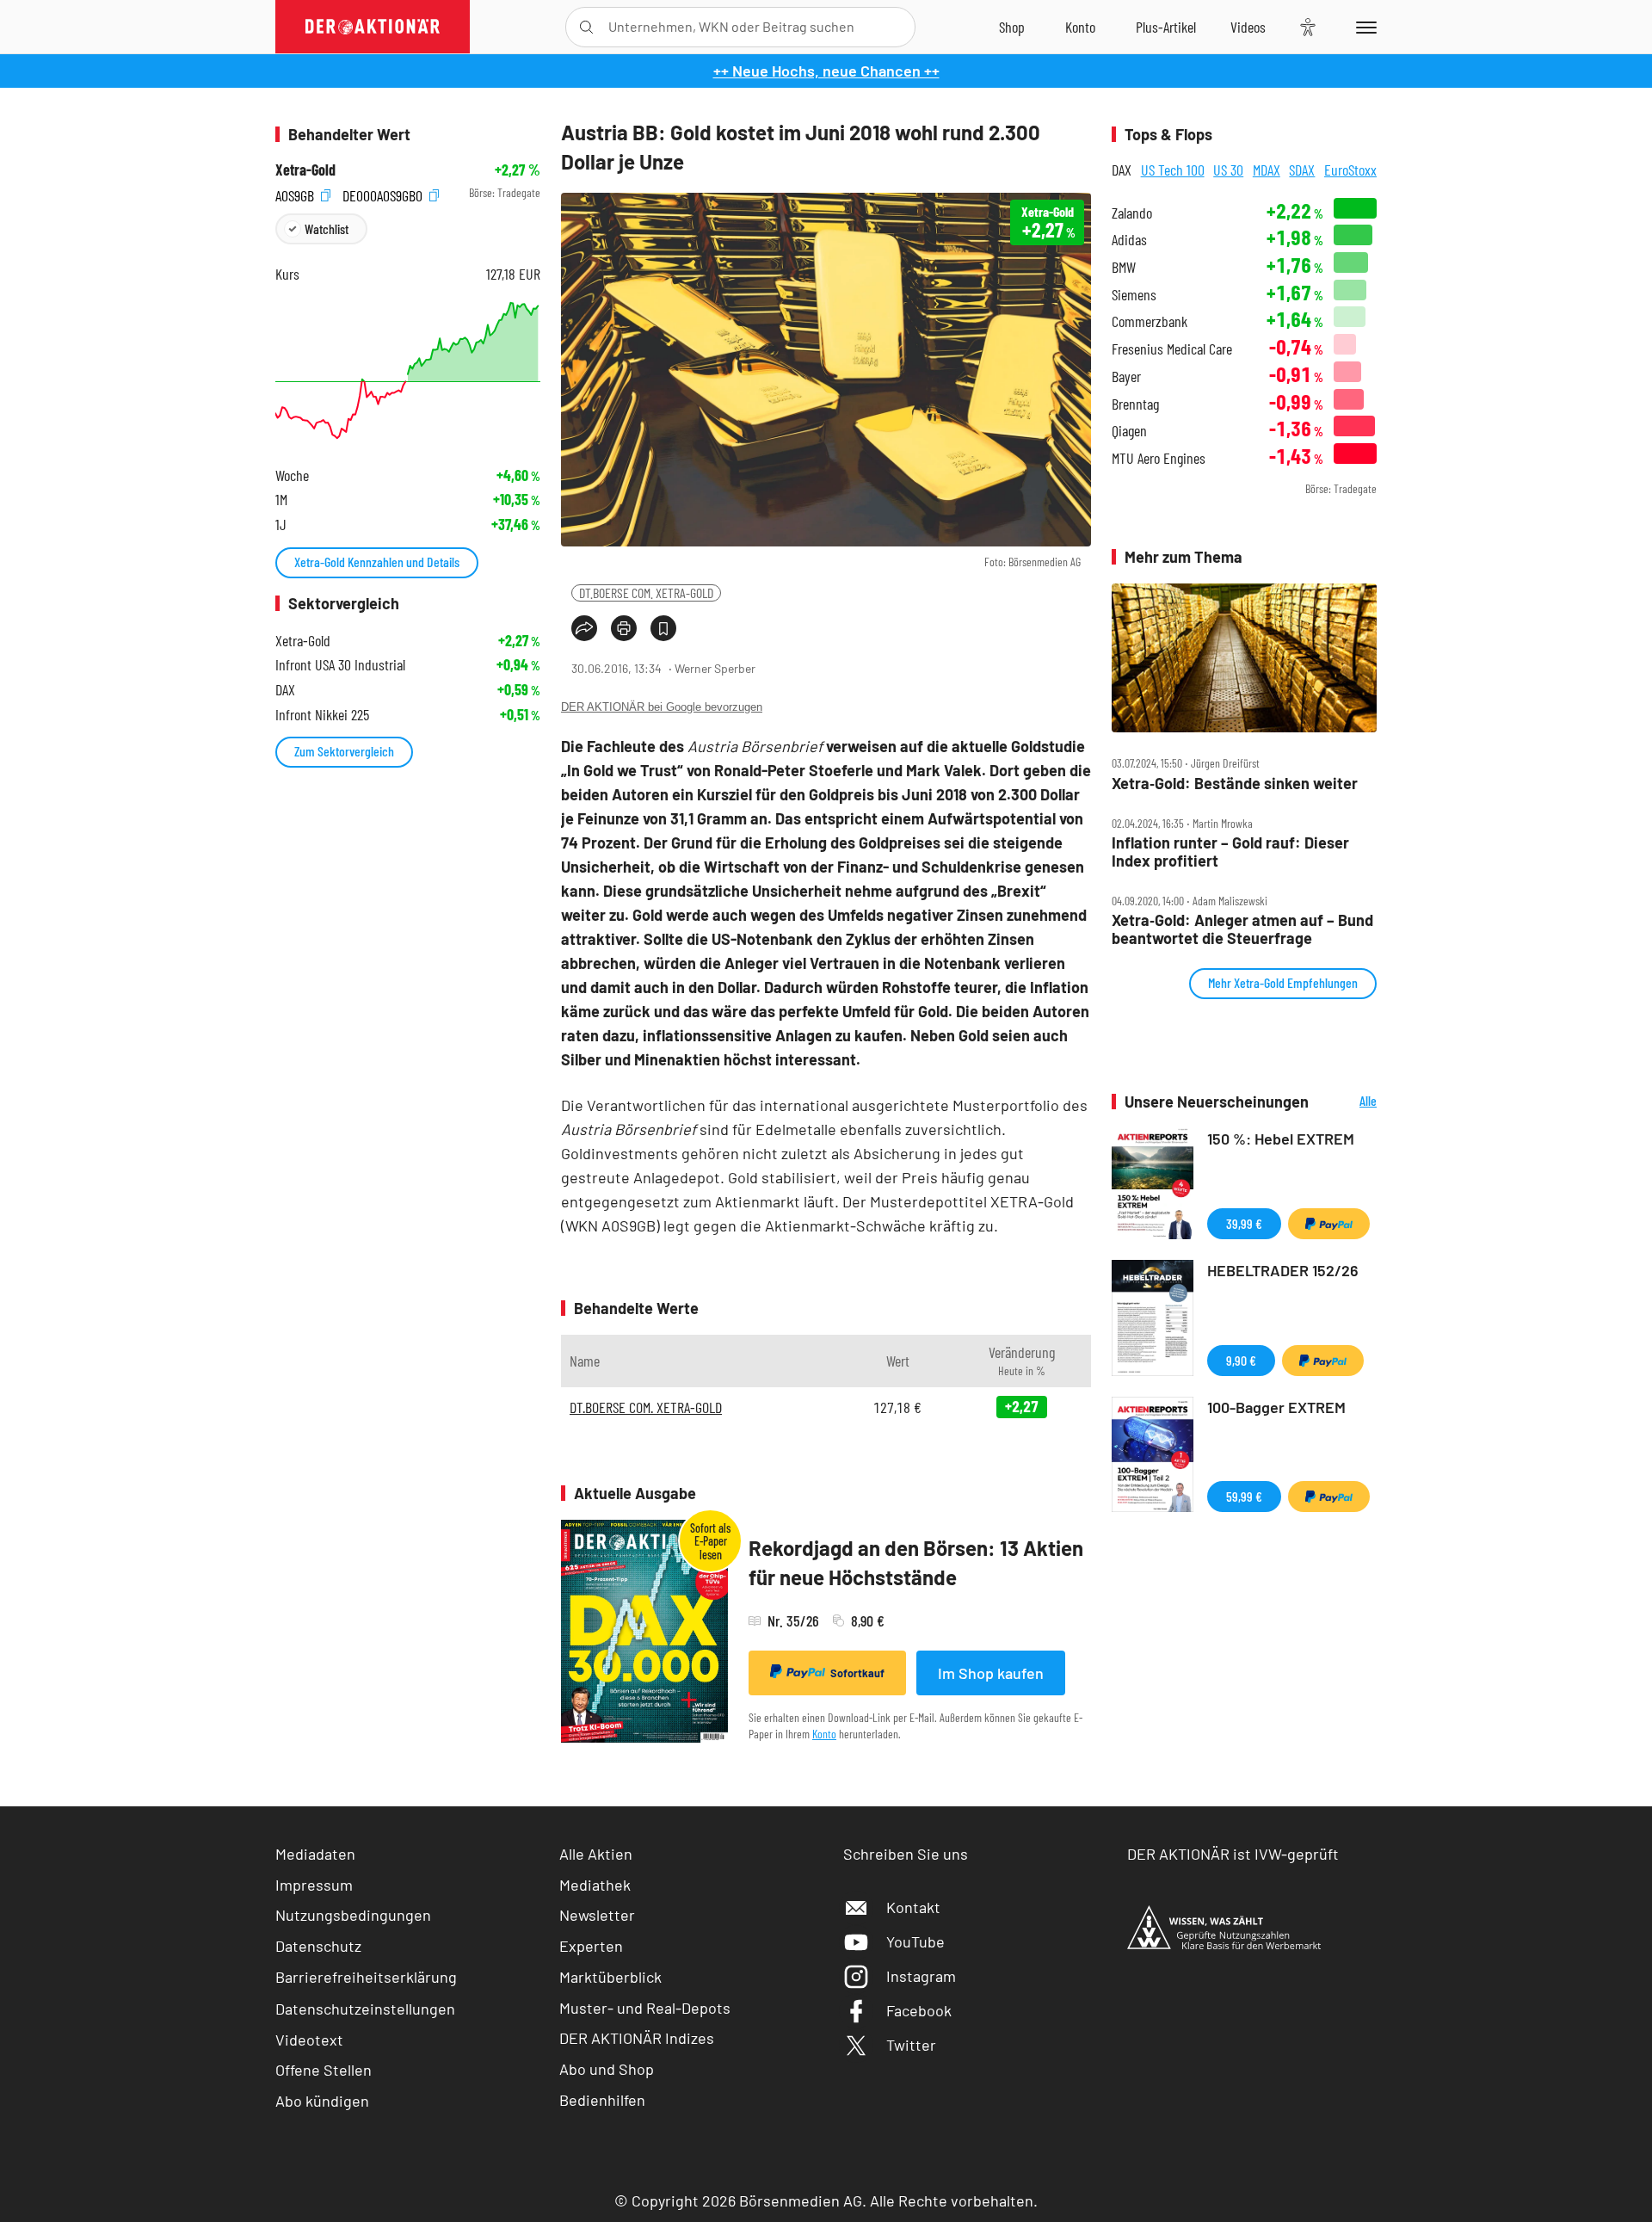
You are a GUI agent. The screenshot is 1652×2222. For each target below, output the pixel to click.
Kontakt (913, 1907)
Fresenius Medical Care (1172, 349)
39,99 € (1244, 1223)
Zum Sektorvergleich (344, 751)
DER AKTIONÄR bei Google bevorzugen (662, 707)
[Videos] (1248, 27)
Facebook (919, 2010)
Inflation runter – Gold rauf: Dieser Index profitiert (1230, 852)
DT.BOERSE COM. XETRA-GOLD (646, 593)
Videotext (309, 2040)
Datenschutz (318, 1946)
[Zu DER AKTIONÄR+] (1166, 27)
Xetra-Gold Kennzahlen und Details (377, 562)
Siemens (1134, 295)
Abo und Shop (607, 2069)
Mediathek (595, 1885)
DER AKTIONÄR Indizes (637, 2038)
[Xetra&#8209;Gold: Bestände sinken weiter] (1244, 658)
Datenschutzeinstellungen (365, 2009)
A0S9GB (296, 193)
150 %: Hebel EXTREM (1281, 1139)
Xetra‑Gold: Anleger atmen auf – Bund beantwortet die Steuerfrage (1242, 929)
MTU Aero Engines (1159, 458)
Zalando (1132, 213)
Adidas (1129, 240)
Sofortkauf (857, 1673)
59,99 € (1244, 1496)
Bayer (1126, 377)
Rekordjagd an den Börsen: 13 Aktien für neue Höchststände (916, 1562)
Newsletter (597, 1915)
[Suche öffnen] (586, 27)
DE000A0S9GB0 (384, 193)
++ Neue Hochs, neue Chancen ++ (826, 71)
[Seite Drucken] (624, 628)
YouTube (915, 1941)
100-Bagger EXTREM (1276, 1407)
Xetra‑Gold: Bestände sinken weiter (1235, 784)
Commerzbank (1150, 321)
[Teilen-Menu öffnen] (584, 628)
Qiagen (1129, 431)
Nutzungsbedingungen (353, 1915)
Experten (591, 1946)
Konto (824, 1734)
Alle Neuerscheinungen (1347, 1102)
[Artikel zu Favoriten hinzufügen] (663, 628)
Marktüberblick (610, 1977)
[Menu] (1363, 27)
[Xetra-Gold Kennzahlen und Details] (408, 370)
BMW (1124, 267)
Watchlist (327, 228)
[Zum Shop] (1012, 27)
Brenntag (1135, 404)
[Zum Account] (1080, 27)
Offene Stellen (324, 2070)
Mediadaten (315, 1854)
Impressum (314, 1885)
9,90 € (1241, 1360)
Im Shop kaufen (991, 1673)
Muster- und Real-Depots (645, 2008)
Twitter (911, 2045)
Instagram (921, 1976)
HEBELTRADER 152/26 (1283, 1270)
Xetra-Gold (305, 170)
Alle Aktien (596, 1854)
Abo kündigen (322, 2101)
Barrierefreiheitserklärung (366, 1977)
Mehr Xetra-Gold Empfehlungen (1283, 982)
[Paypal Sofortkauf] (1329, 1224)
